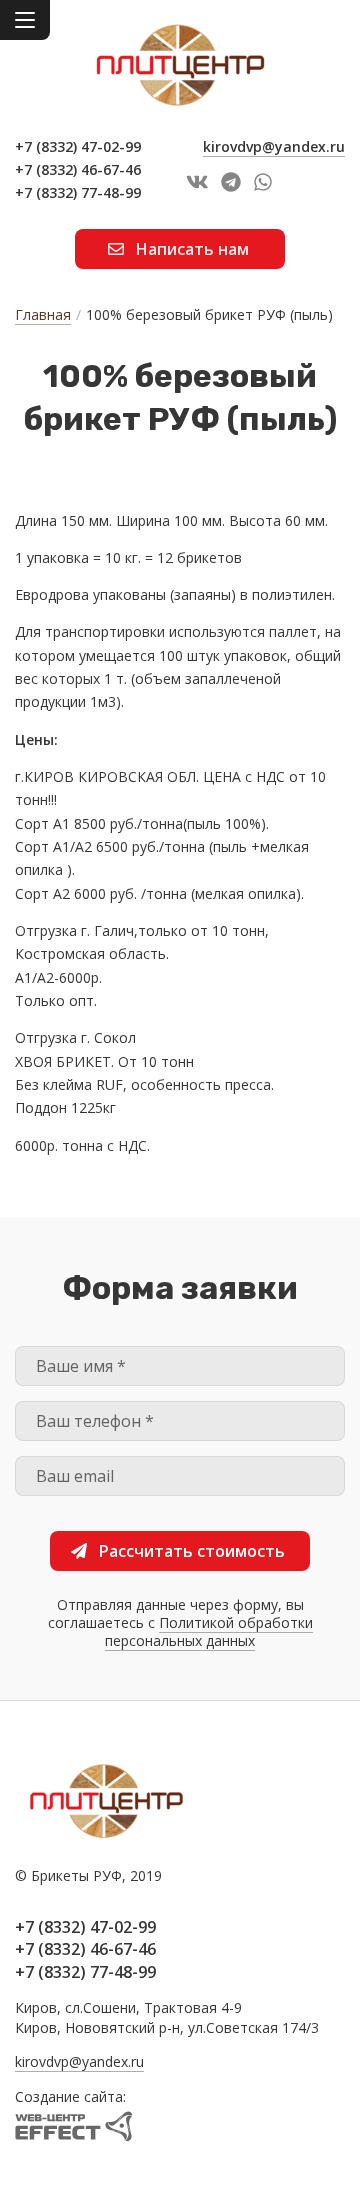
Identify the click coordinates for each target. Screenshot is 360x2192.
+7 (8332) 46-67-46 (78, 169)
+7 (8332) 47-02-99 (78, 146)
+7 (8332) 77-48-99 (78, 192)
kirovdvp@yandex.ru (274, 146)
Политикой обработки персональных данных (209, 1631)
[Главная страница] (180, 65)
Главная (43, 314)
